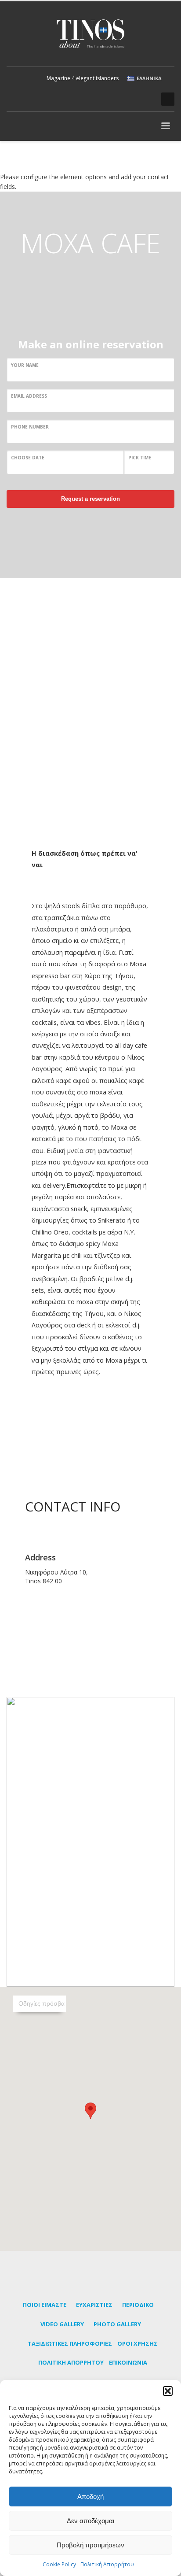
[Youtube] (133, 99)
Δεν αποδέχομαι (90, 2521)
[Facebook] (106, 99)
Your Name (25, 365)
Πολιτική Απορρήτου (107, 2564)
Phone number (30, 427)
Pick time (140, 458)
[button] (168, 2391)
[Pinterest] (119, 99)
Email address (29, 396)
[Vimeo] (146, 99)
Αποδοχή (90, 2497)
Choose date (28, 458)
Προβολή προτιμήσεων (90, 2545)
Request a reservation (90, 499)
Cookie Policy (59, 2564)
